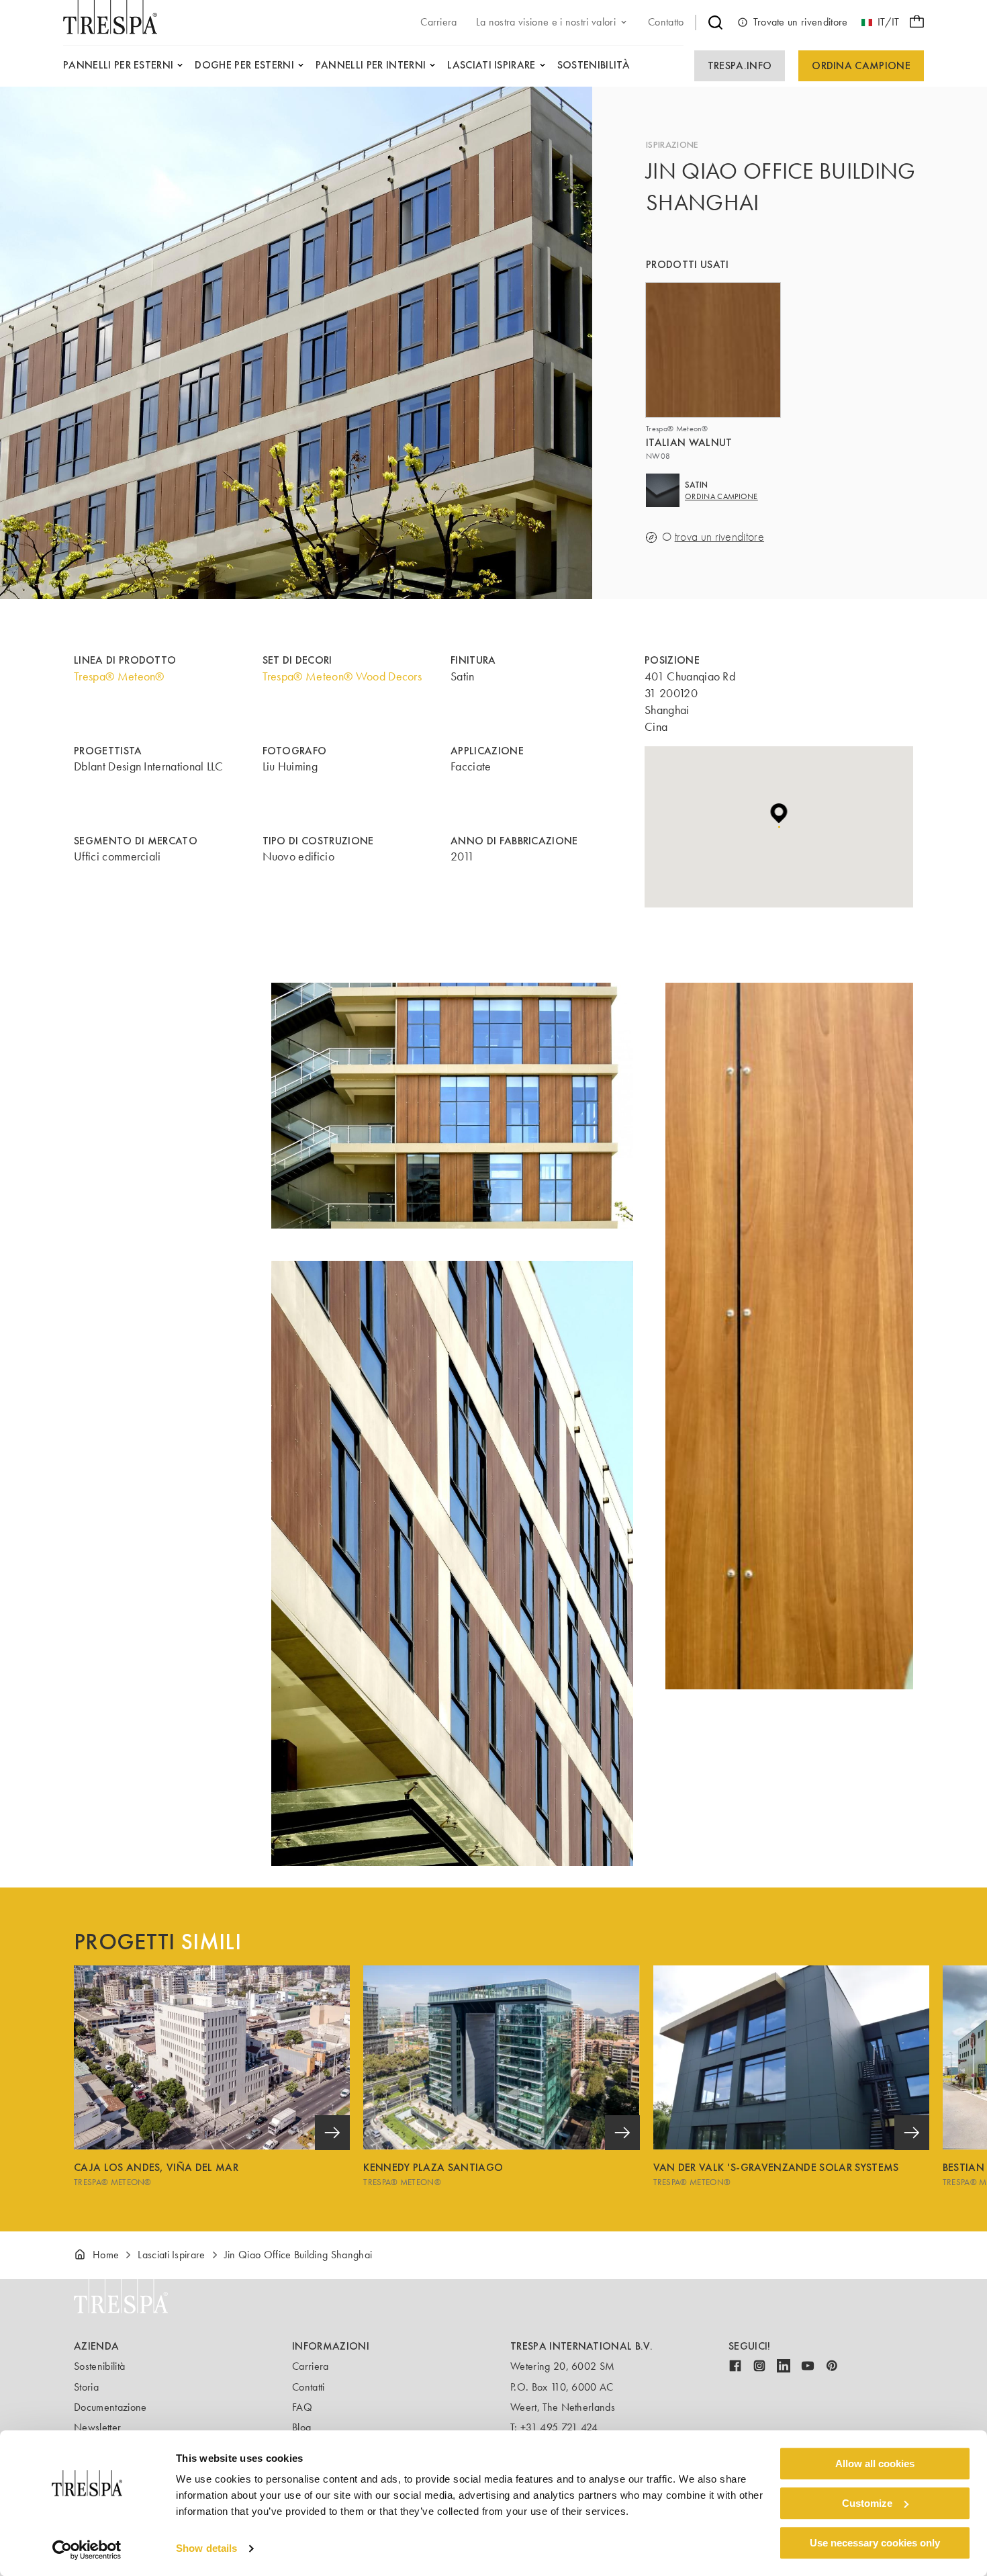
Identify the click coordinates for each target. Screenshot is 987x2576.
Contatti (309, 2387)
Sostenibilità (99, 2366)
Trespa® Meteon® (119, 676)
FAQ (302, 2407)
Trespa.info (740, 65)
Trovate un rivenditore (801, 22)
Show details (206, 2549)
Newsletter (97, 2427)
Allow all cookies (875, 2463)
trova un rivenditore (719, 537)
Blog (301, 2427)
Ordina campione (861, 65)
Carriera (311, 2366)
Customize (867, 2503)
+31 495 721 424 (559, 2427)
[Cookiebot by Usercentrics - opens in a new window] (87, 2550)
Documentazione (110, 2407)
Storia (86, 2387)
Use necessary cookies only (875, 2543)
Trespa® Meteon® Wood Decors (342, 676)
